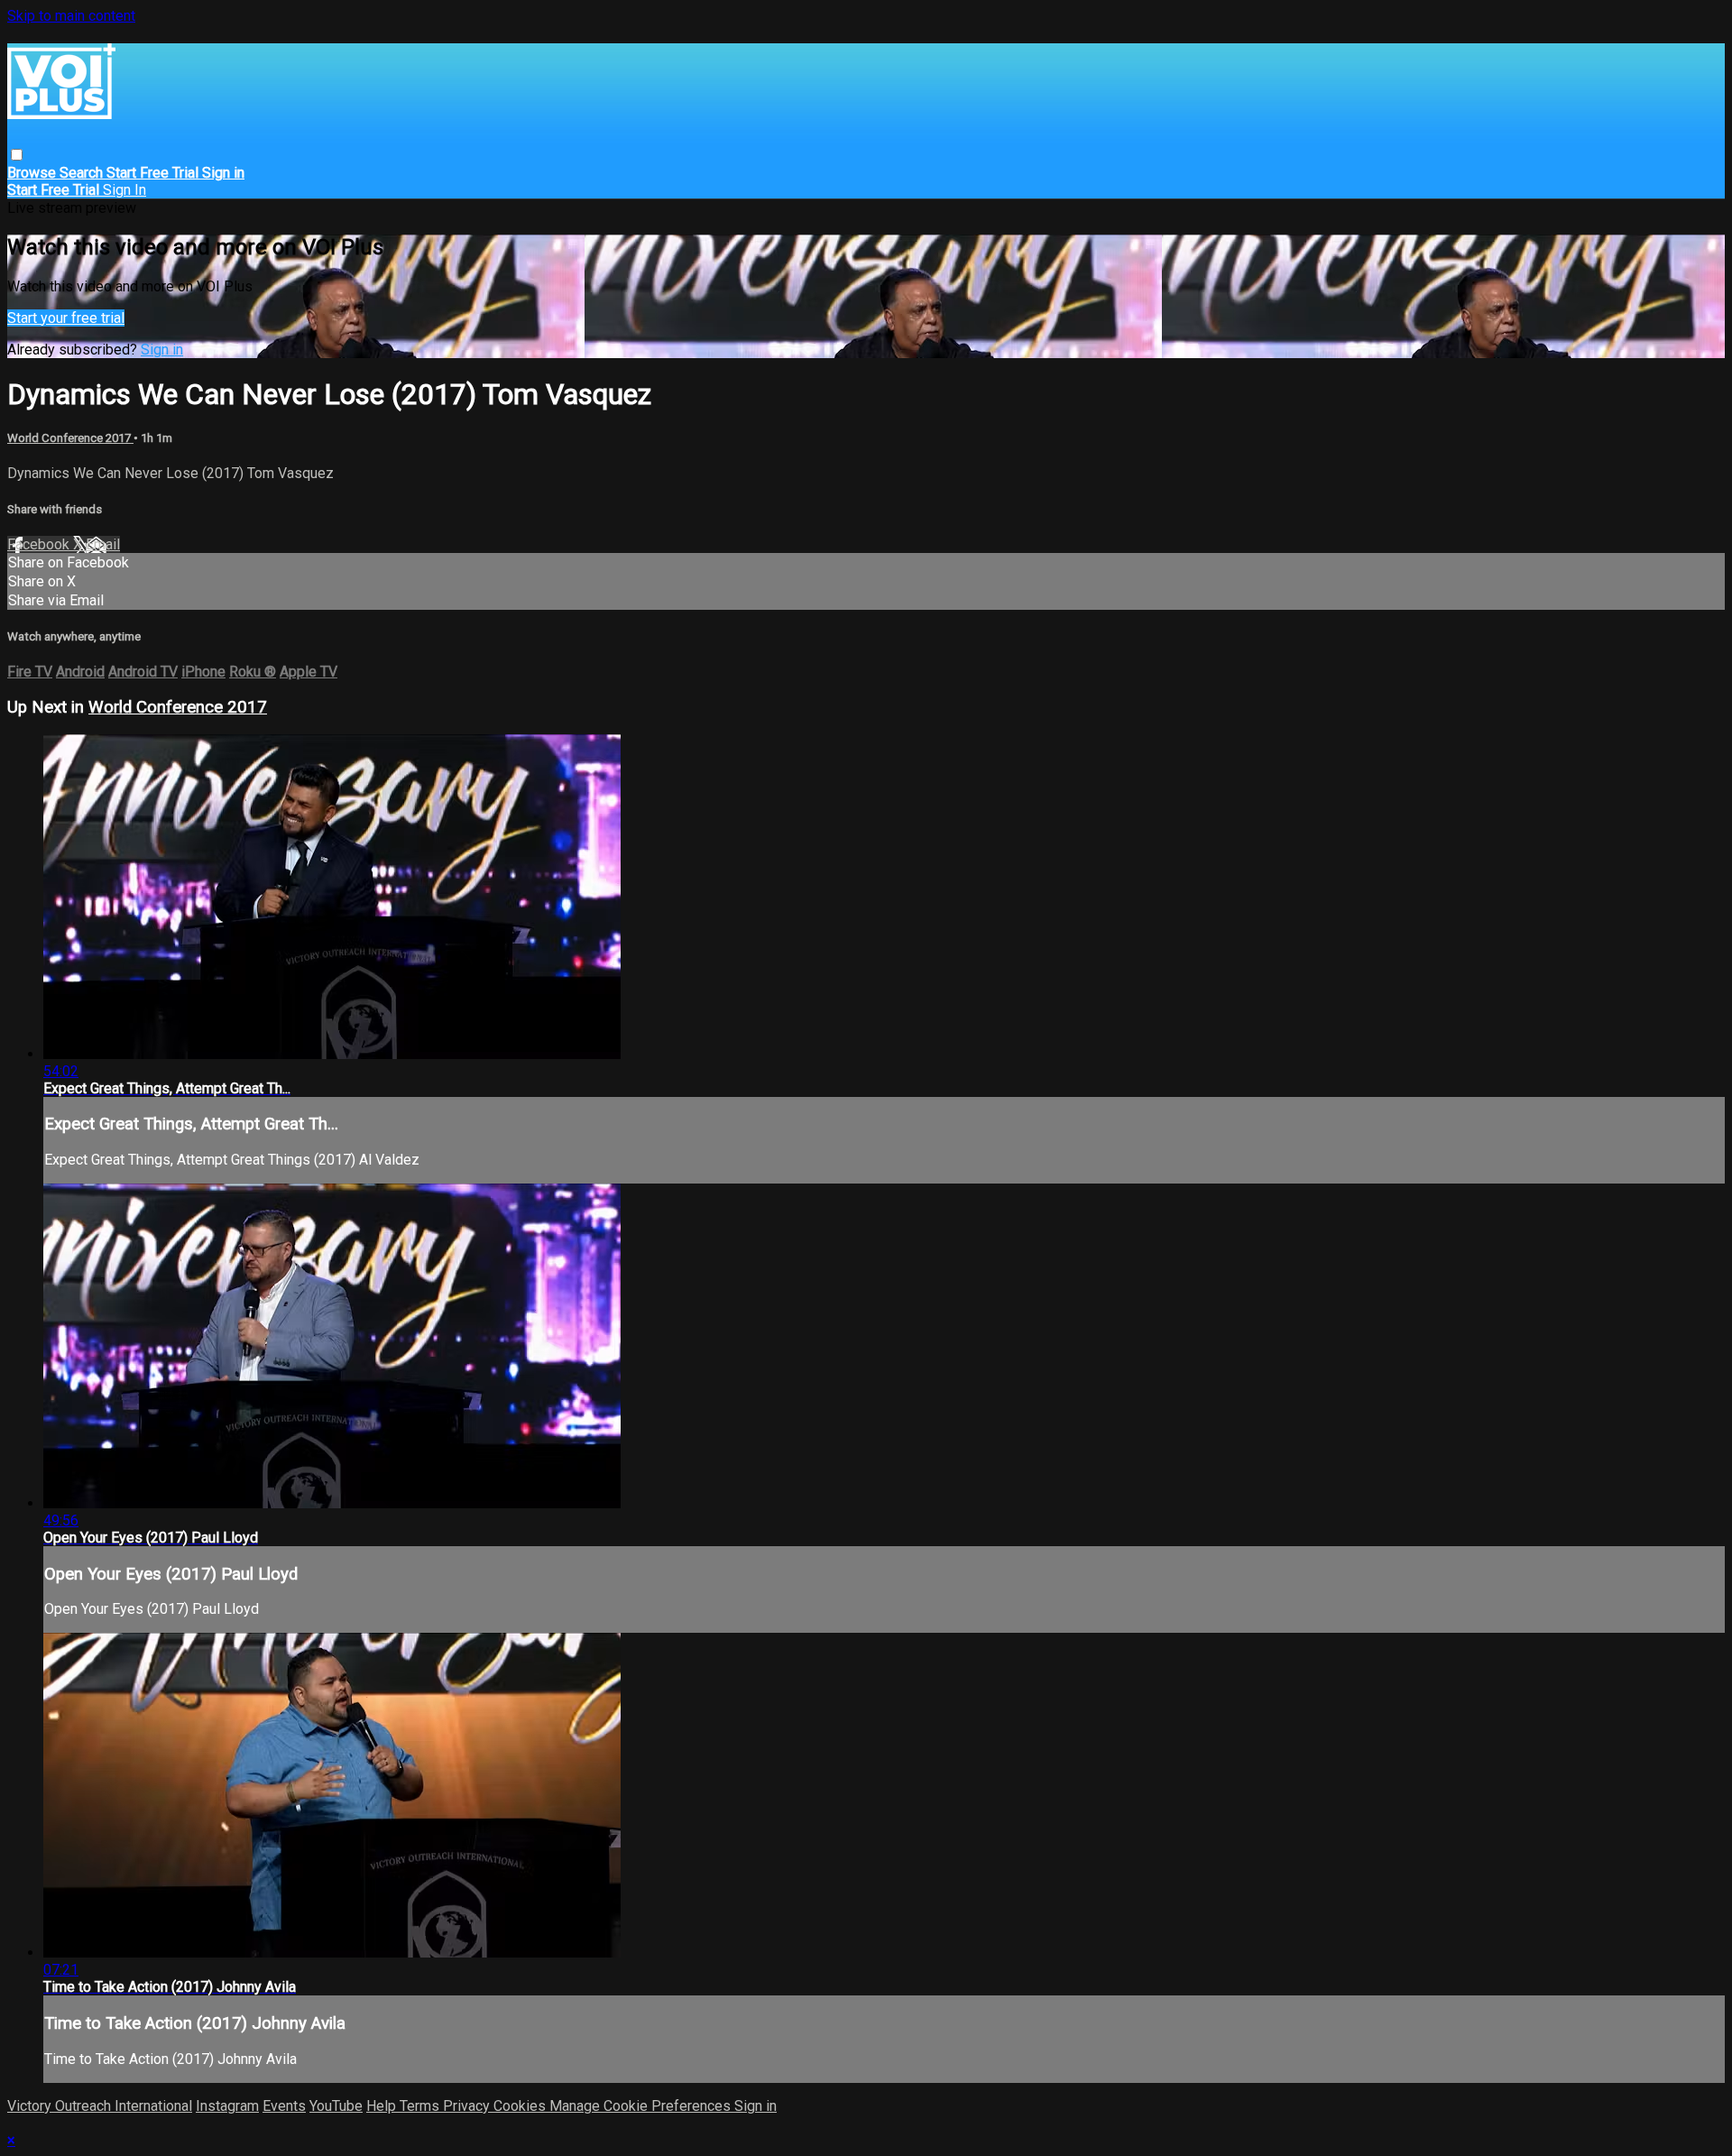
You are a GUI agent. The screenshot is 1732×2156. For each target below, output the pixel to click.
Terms (421, 2106)
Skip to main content (71, 16)
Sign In (124, 190)
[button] (17, 155)
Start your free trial (66, 318)
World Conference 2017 (70, 438)
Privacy (468, 2106)
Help (383, 2106)
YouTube (336, 2106)
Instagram (227, 2106)
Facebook (40, 544)
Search (83, 173)
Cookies (521, 2106)
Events (284, 2106)
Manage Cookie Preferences (642, 2106)
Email (103, 544)
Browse (33, 173)
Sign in (223, 173)
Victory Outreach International (100, 2106)
